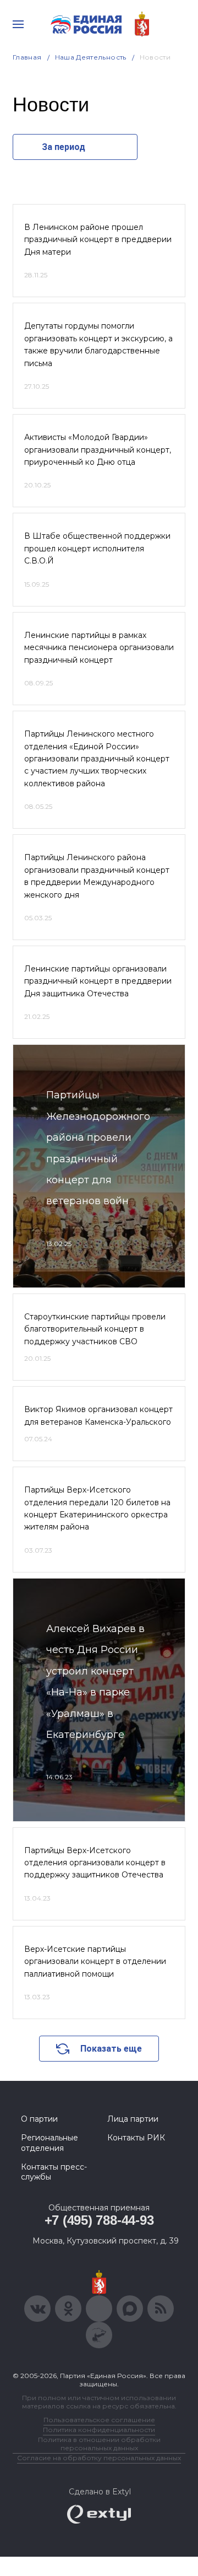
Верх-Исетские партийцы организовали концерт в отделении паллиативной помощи (95, 1961)
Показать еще (111, 2049)
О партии (39, 2119)
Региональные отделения (50, 2143)
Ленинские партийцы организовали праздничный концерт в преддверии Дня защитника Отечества (98, 981)
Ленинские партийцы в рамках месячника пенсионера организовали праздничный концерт (99, 648)
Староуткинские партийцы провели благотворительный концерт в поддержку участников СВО (95, 1329)
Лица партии (133, 2119)
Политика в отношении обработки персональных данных (99, 2444)
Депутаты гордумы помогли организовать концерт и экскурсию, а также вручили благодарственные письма (98, 344)
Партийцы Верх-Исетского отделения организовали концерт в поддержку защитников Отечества (95, 1863)
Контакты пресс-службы (54, 2172)
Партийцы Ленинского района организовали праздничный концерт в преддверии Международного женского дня (97, 876)
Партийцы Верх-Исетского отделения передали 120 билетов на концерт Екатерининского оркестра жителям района (97, 1508)
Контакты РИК (136, 2138)
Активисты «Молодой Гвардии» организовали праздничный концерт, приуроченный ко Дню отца (98, 450)
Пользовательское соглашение (99, 2420)
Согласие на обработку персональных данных (99, 2458)
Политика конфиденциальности (99, 2430)
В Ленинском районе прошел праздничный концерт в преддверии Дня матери (98, 240)
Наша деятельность (91, 57)
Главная (27, 57)
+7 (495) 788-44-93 (99, 2220)
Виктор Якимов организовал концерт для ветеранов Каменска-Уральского (98, 1415)
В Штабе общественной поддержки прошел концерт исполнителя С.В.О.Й (97, 548)
